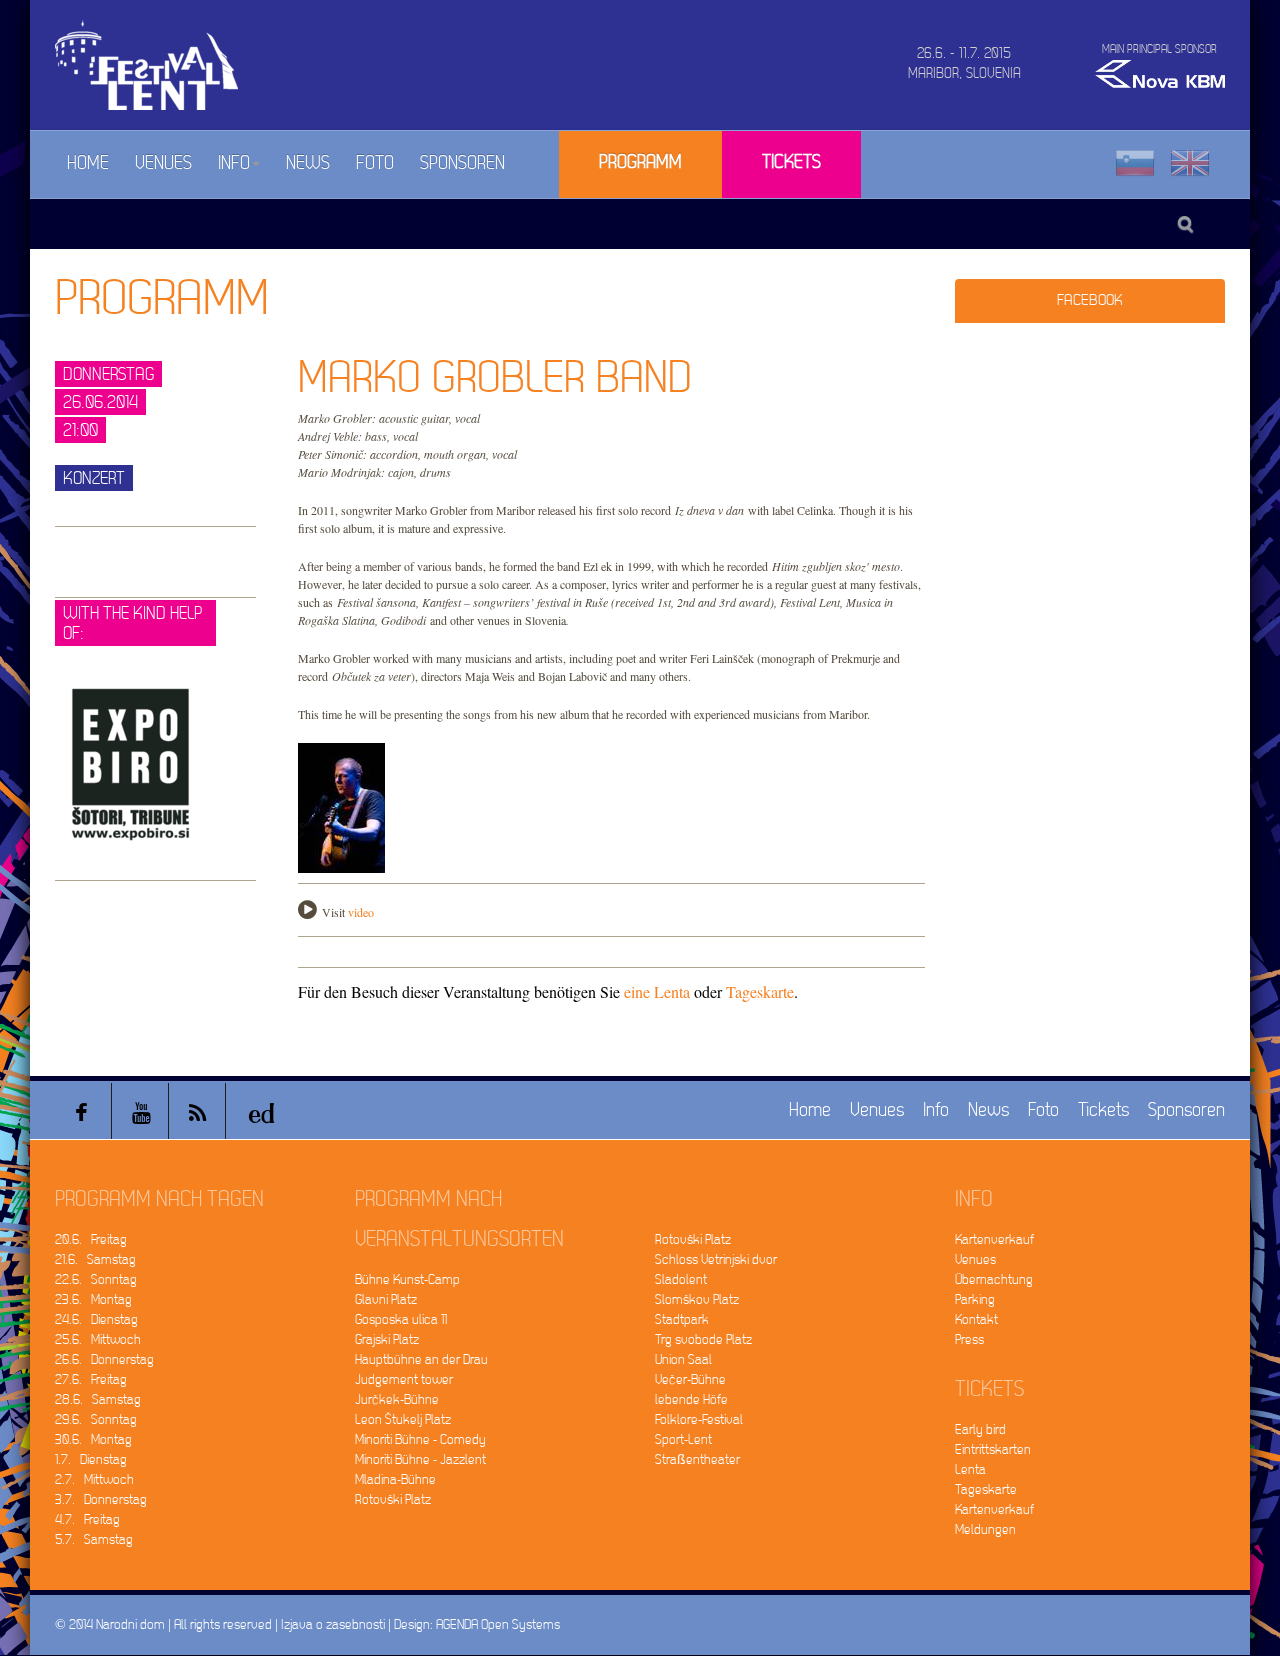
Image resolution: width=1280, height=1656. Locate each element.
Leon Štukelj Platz (403, 1419)
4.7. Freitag (87, 1519)
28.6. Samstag (98, 1399)
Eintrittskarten (993, 1449)
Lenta (970, 1469)
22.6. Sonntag (96, 1279)
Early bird (980, 1429)
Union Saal (683, 1359)
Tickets (791, 162)
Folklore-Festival (699, 1419)
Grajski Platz (387, 1339)
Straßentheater (697, 1459)
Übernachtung (994, 1279)
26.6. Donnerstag (104, 1359)
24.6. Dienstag (96, 1319)
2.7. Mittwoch (94, 1479)
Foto (375, 163)
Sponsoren (462, 163)
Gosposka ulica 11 (401, 1319)
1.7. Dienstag (91, 1459)
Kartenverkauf (994, 1239)
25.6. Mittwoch (98, 1339)
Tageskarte (760, 991)
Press (969, 1339)
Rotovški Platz (393, 1499)
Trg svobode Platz (703, 1339)
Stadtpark (682, 1319)
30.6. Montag (93, 1439)
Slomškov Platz (697, 1299)
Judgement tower (404, 1379)
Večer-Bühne (690, 1379)
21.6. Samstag (95, 1259)
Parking (975, 1299)
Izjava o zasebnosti (333, 1624)
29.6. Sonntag (96, 1419)
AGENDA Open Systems (498, 1624)
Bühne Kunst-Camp (407, 1279)
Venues (163, 163)
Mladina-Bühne (395, 1479)
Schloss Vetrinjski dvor (716, 1259)
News (308, 163)
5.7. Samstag (94, 1539)
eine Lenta (657, 991)
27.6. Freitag (91, 1379)
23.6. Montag (93, 1299)
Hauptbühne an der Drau (421, 1359)
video (361, 912)
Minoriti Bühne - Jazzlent (420, 1459)
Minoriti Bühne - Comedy (420, 1439)
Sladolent (681, 1279)
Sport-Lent (683, 1439)
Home (88, 163)
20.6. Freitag (91, 1239)
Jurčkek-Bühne (397, 1399)
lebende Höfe (691, 1399)
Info (234, 163)
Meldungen (985, 1529)
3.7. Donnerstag (101, 1499)
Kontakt (976, 1319)
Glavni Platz (386, 1299)
